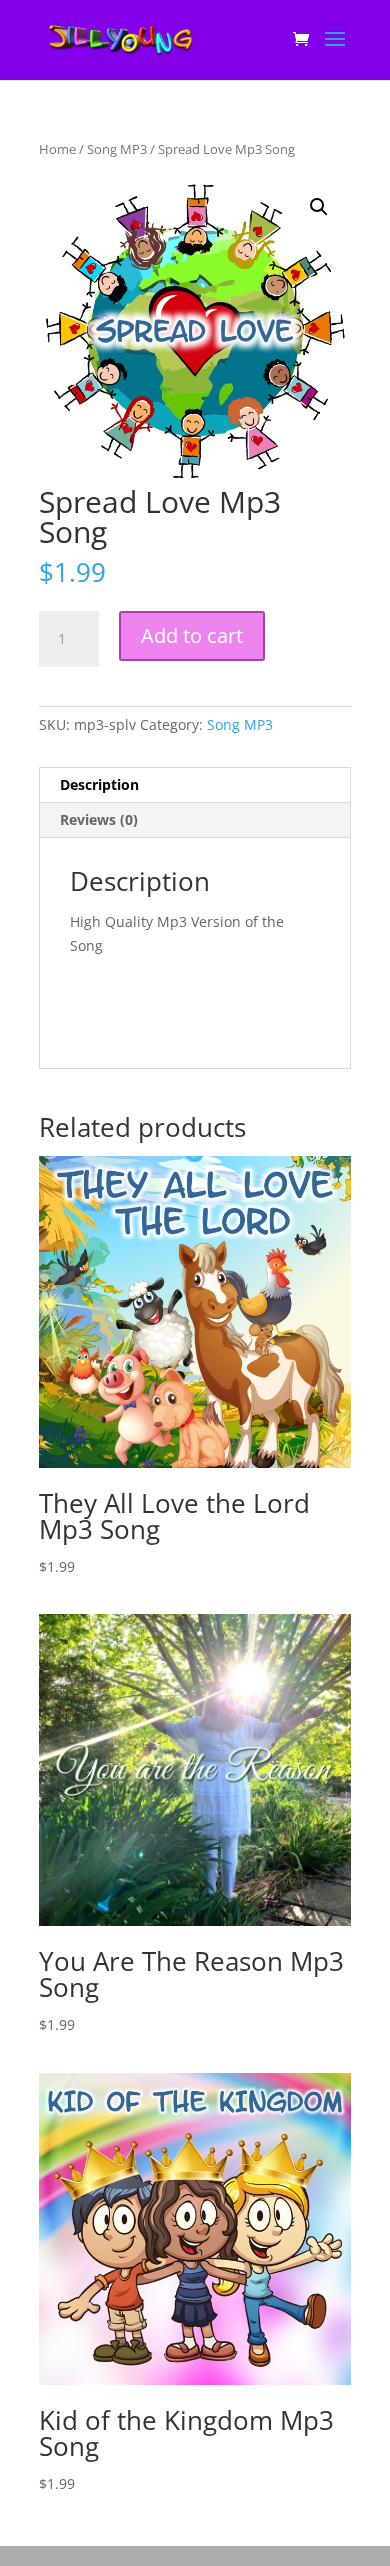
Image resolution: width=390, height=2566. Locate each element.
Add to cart (192, 635)
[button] (319, 207)
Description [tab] (99, 784)
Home (57, 149)
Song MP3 (117, 149)
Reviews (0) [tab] (99, 819)
